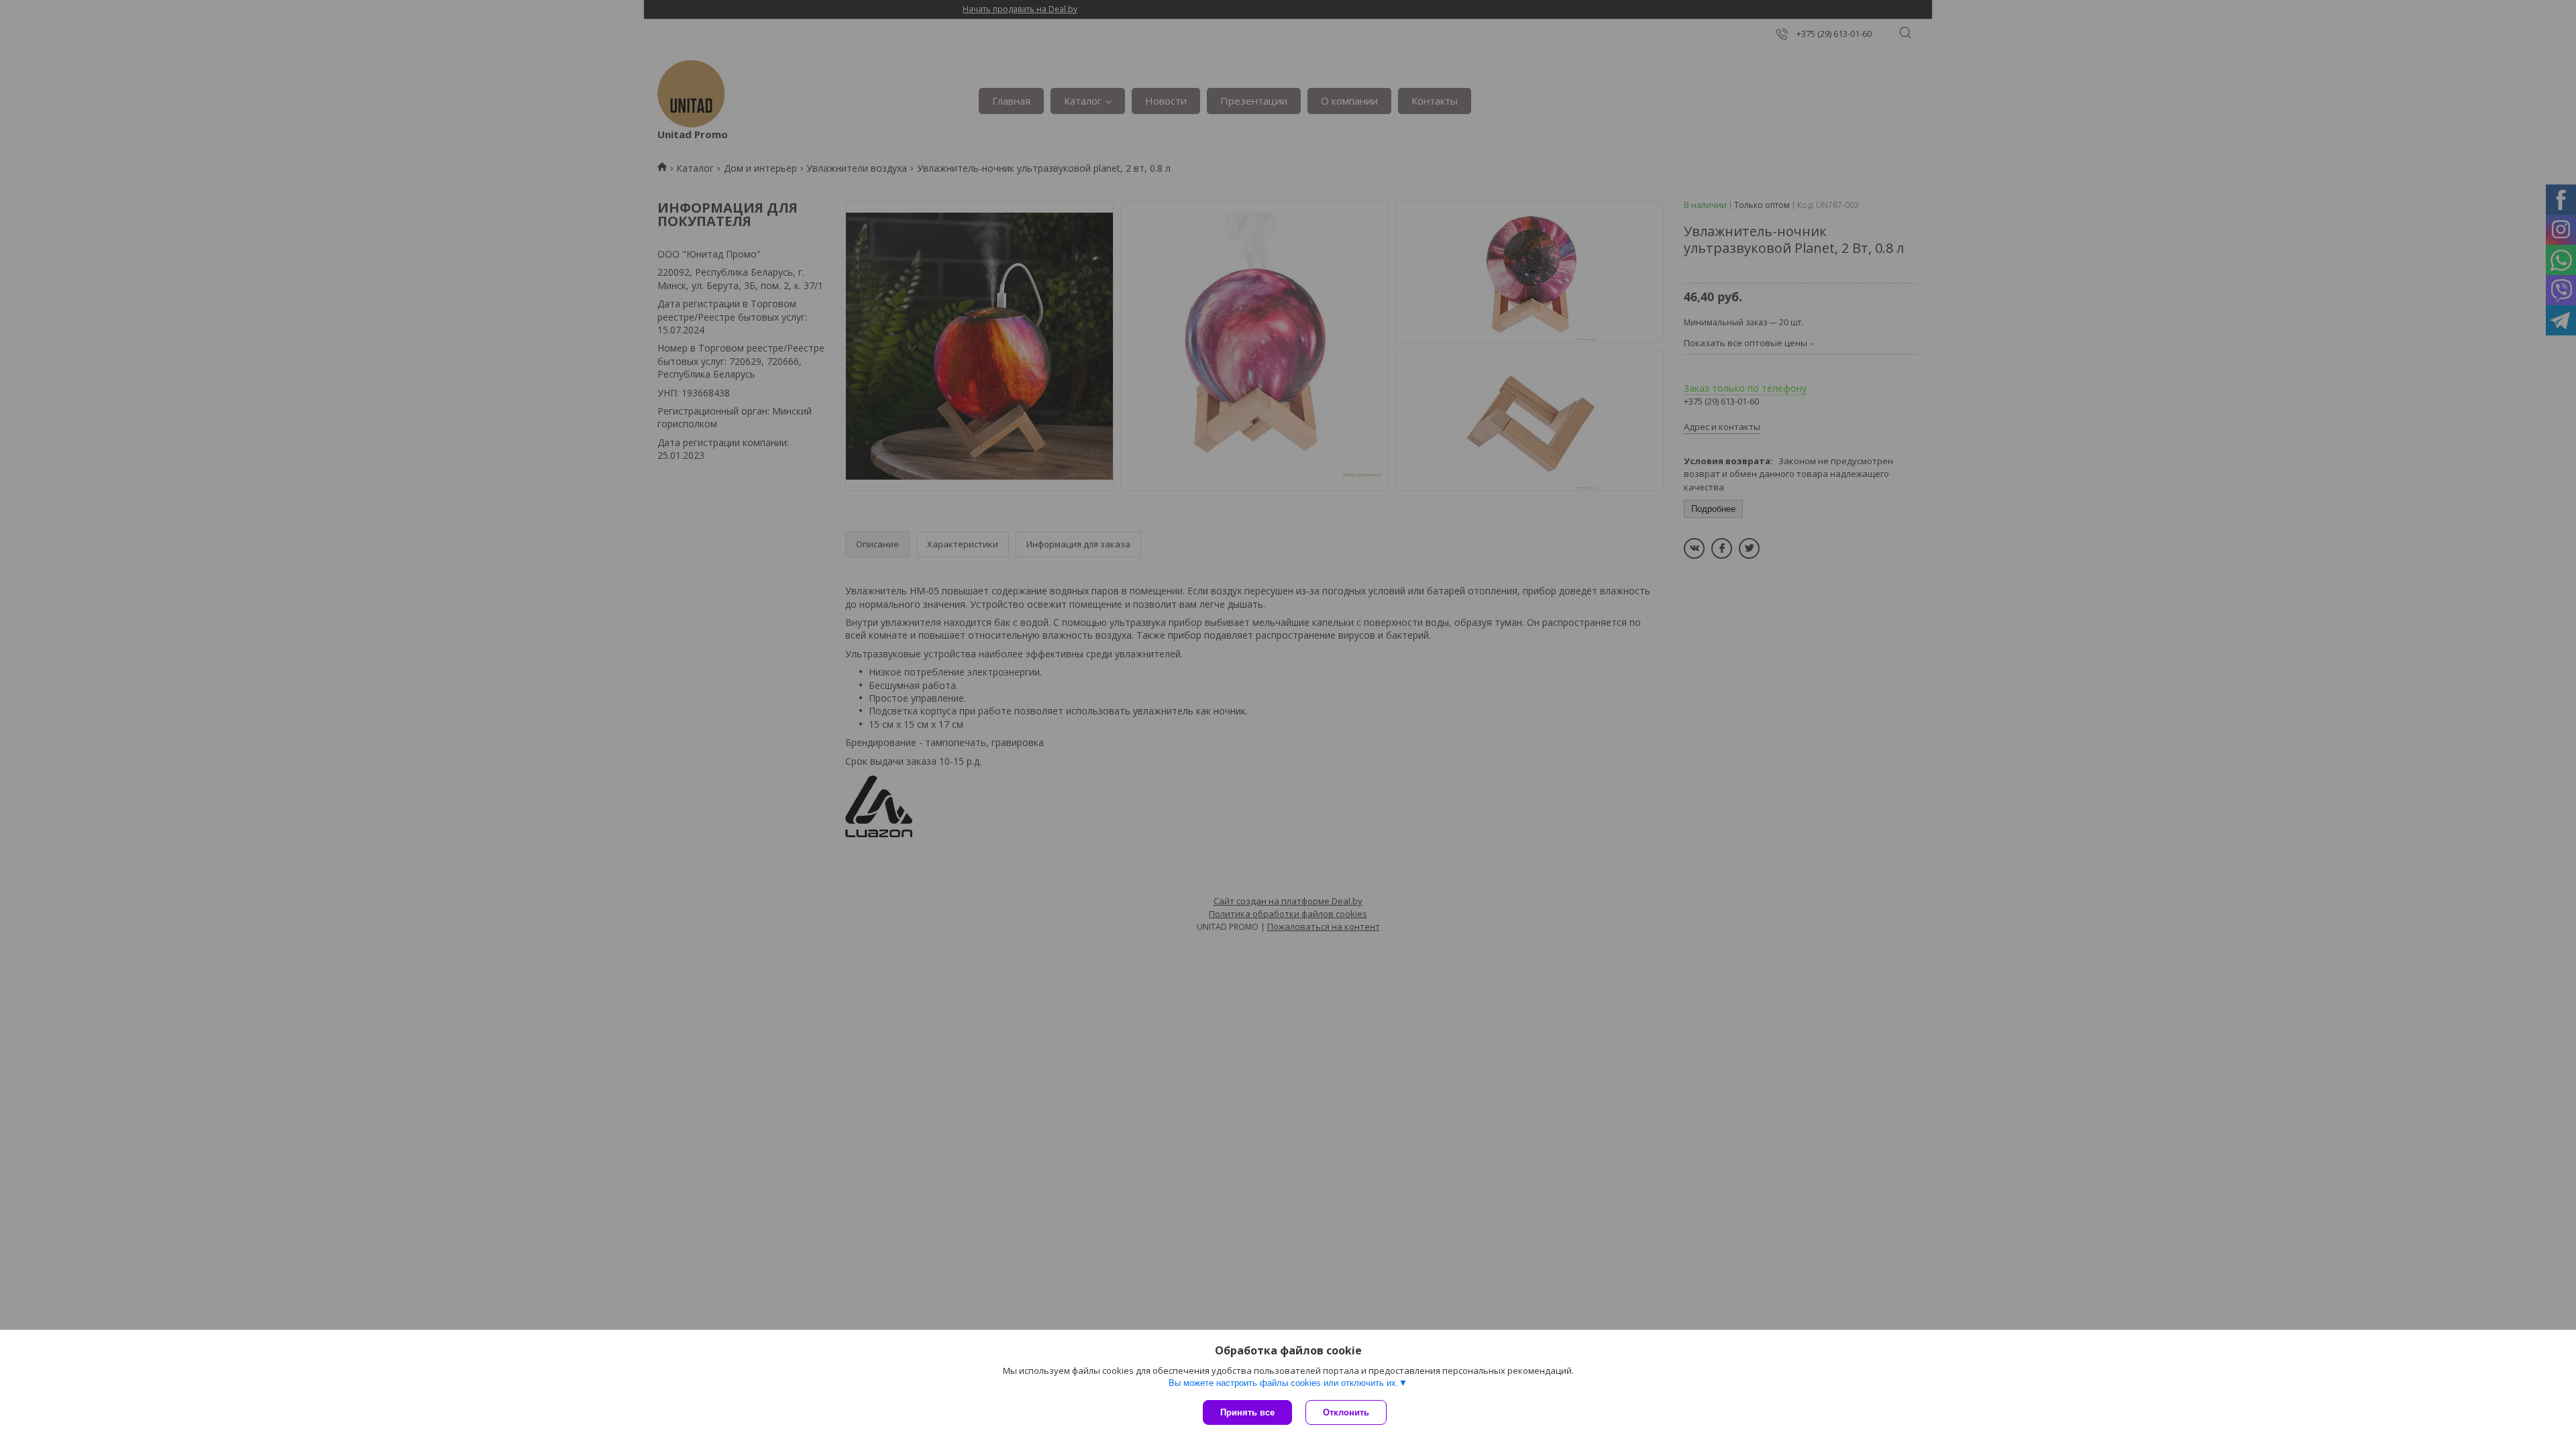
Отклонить (1346, 1412)
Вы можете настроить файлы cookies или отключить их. (1284, 1383)
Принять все (1247, 1412)
